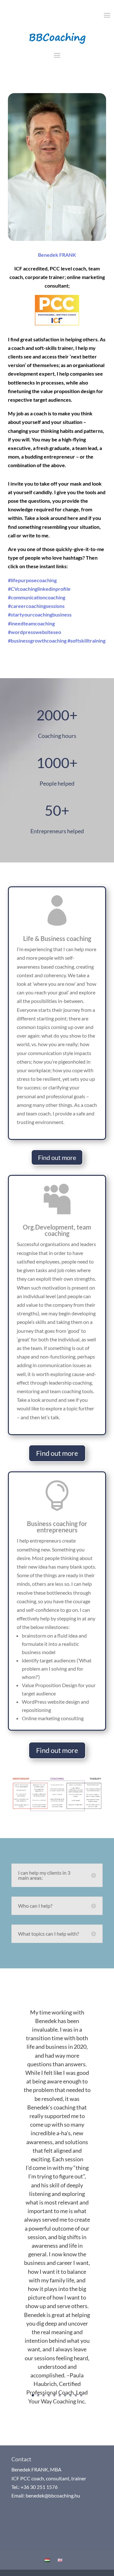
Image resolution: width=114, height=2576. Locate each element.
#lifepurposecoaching (32, 580)
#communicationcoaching (37, 597)
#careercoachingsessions (36, 606)
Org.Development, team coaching (57, 1230)
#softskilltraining (86, 641)
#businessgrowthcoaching (37, 641)
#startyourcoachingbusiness (40, 614)
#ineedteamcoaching (31, 623)
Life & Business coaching (57, 938)
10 (81, 2395)
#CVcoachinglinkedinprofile (39, 589)
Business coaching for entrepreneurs (57, 1527)
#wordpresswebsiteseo (35, 632)
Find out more (57, 1157)
